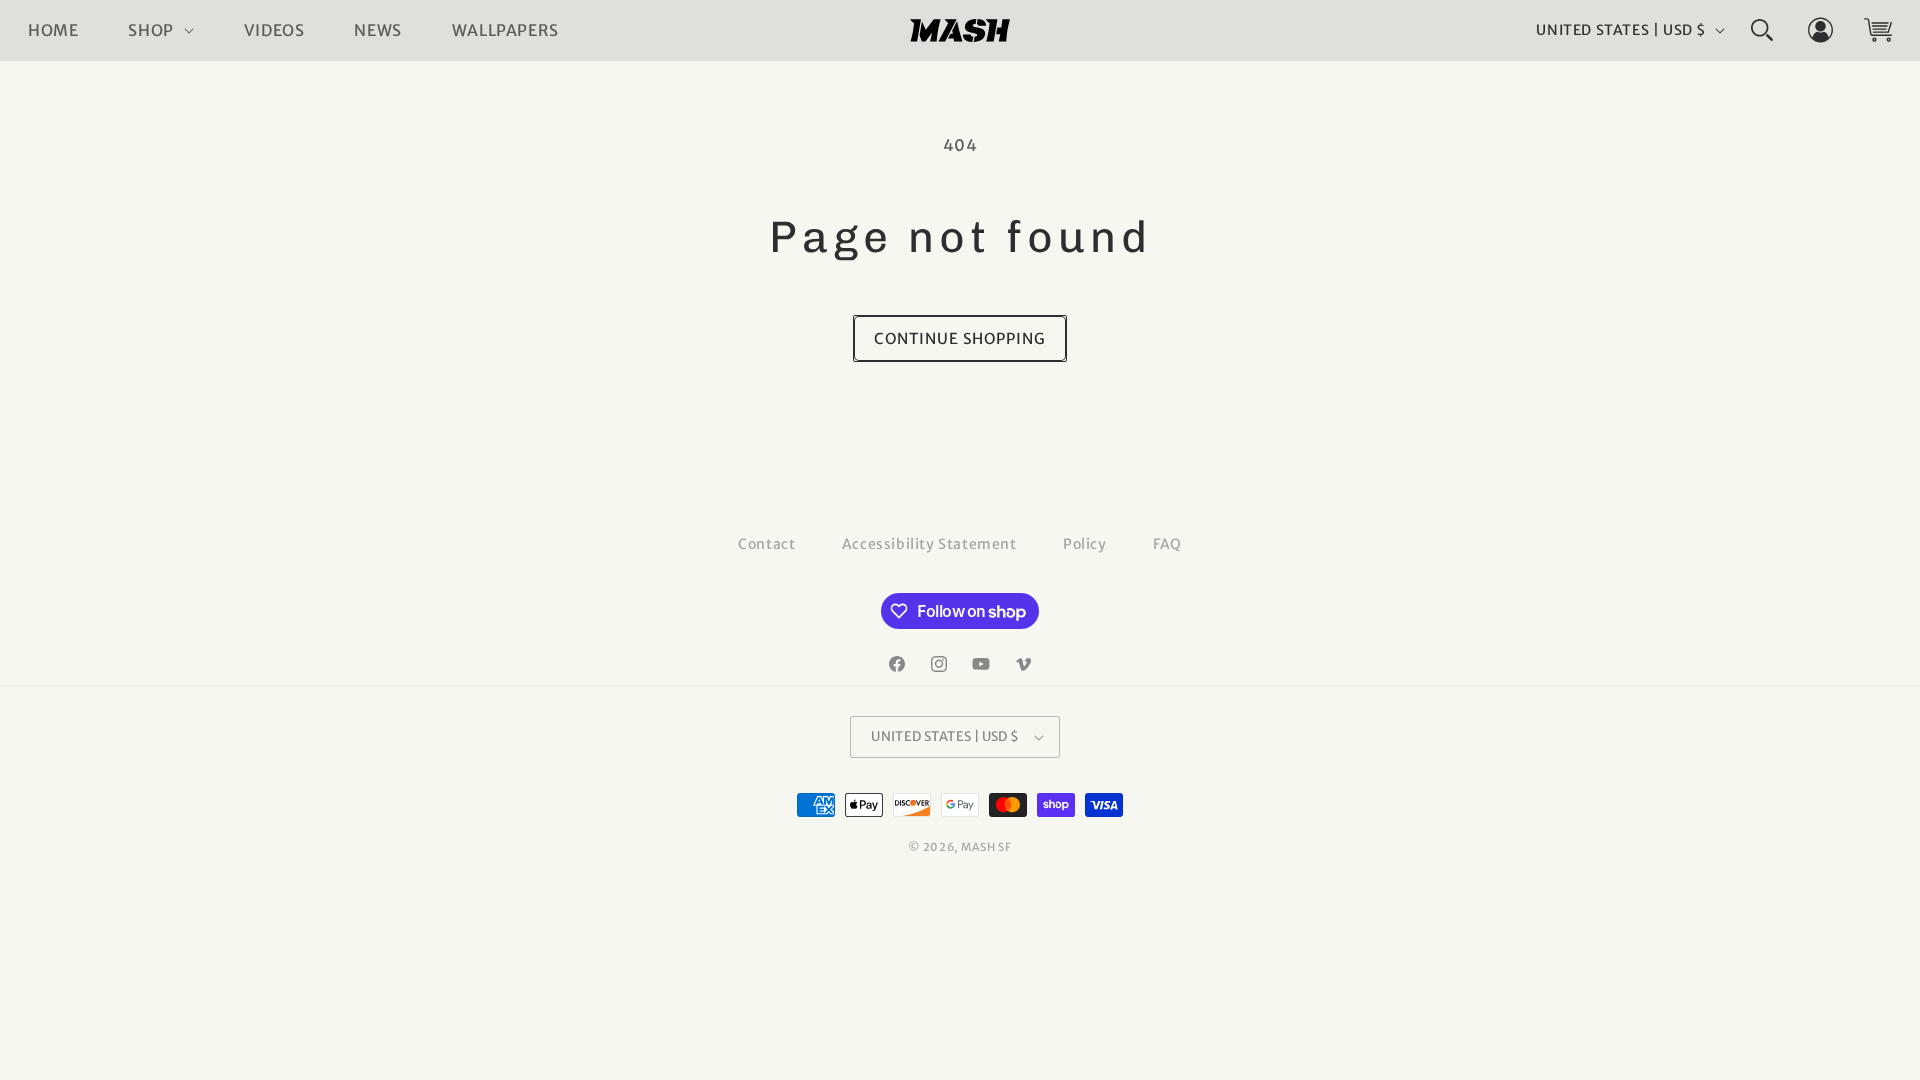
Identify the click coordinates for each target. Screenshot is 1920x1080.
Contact (766, 544)
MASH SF (986, 847)
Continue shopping (960, 338)
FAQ (1167, 544)
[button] (160, 30)
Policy (1085, 544)
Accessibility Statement (929, 544)
